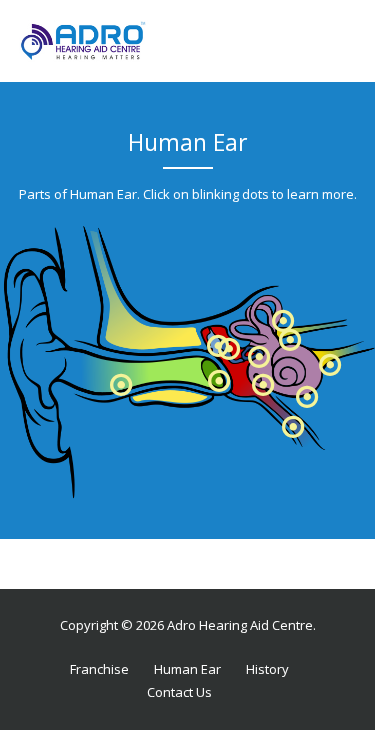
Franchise (99, 669)
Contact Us (179, 692)
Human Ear (187, 669)
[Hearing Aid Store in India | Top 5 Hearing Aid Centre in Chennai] (84, 41)
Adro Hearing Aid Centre (240, 625)
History (267, 669)
